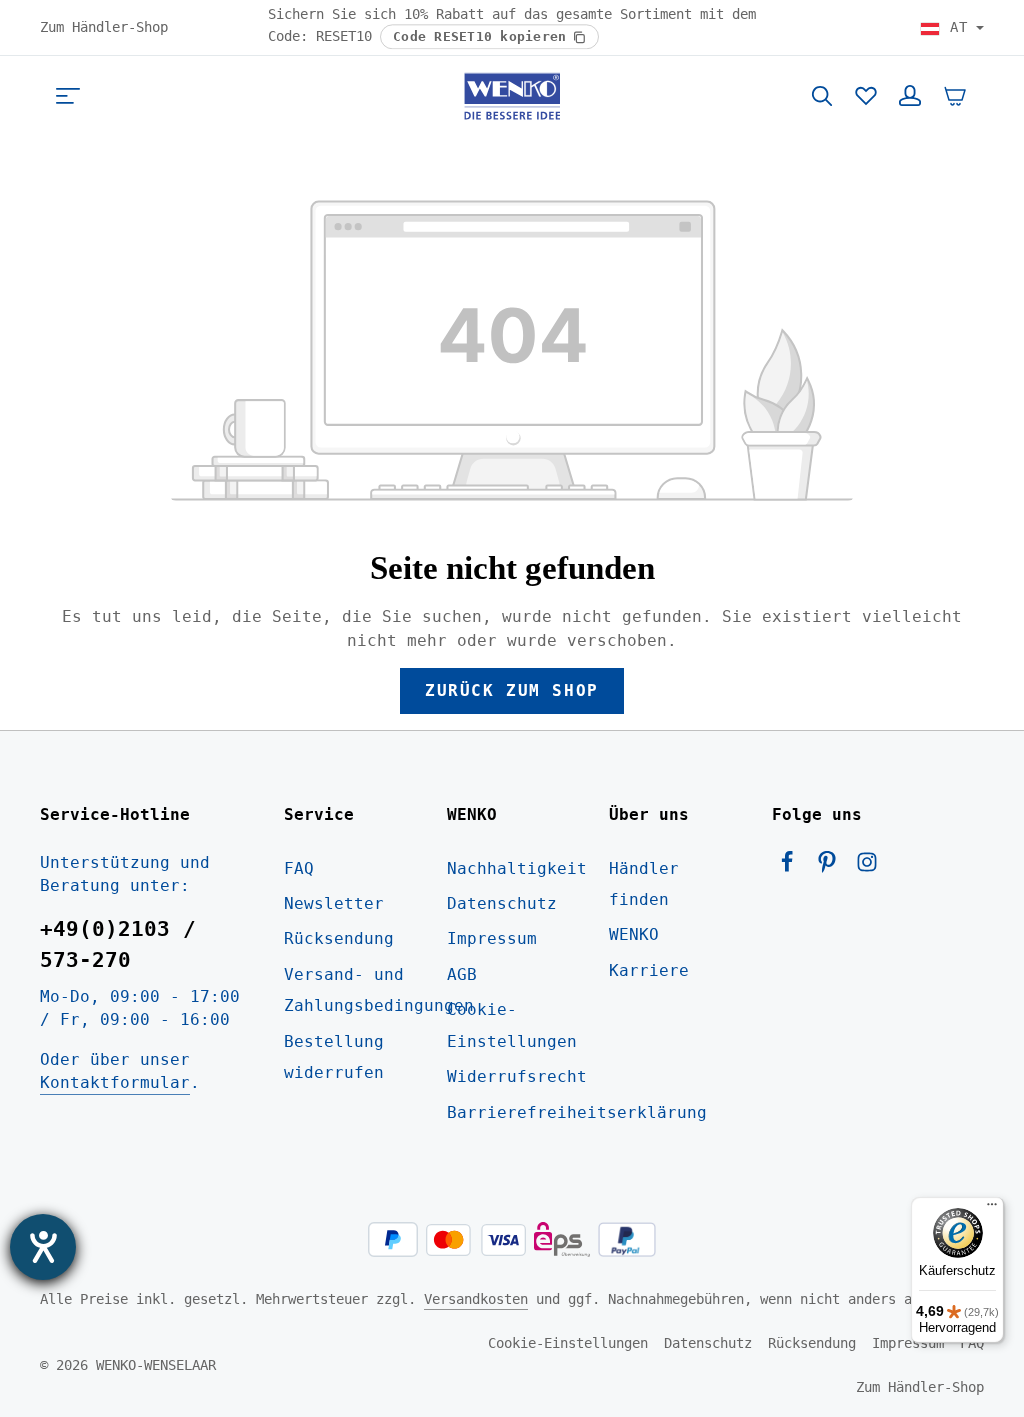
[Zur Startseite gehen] (512, 96)
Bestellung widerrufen (334, 1057)
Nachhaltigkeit (517, 868)
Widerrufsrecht (517, 1076)
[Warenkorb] (955, 96)
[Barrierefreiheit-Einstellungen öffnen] (43, 1247)
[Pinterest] (832, 867)
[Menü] (68, 96)
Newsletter (334, 903)
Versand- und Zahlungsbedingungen (379, 990)
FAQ (299, 868)
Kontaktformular (115, 1082)
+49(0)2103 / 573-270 (118, 944)
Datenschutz (502, 903)
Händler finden (644, 884)
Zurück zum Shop (512, 690)
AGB (462, 974)
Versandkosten (476, 1299)
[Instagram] (867, 867)
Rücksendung (339, 938)
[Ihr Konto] (910, 96)
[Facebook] (792, 867)
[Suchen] (822, 96)
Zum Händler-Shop (104, 27)
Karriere (649, 970)
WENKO (634, 934)
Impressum (492, 938)
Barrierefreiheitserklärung (577, 1112)
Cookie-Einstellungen (512, 1025)
